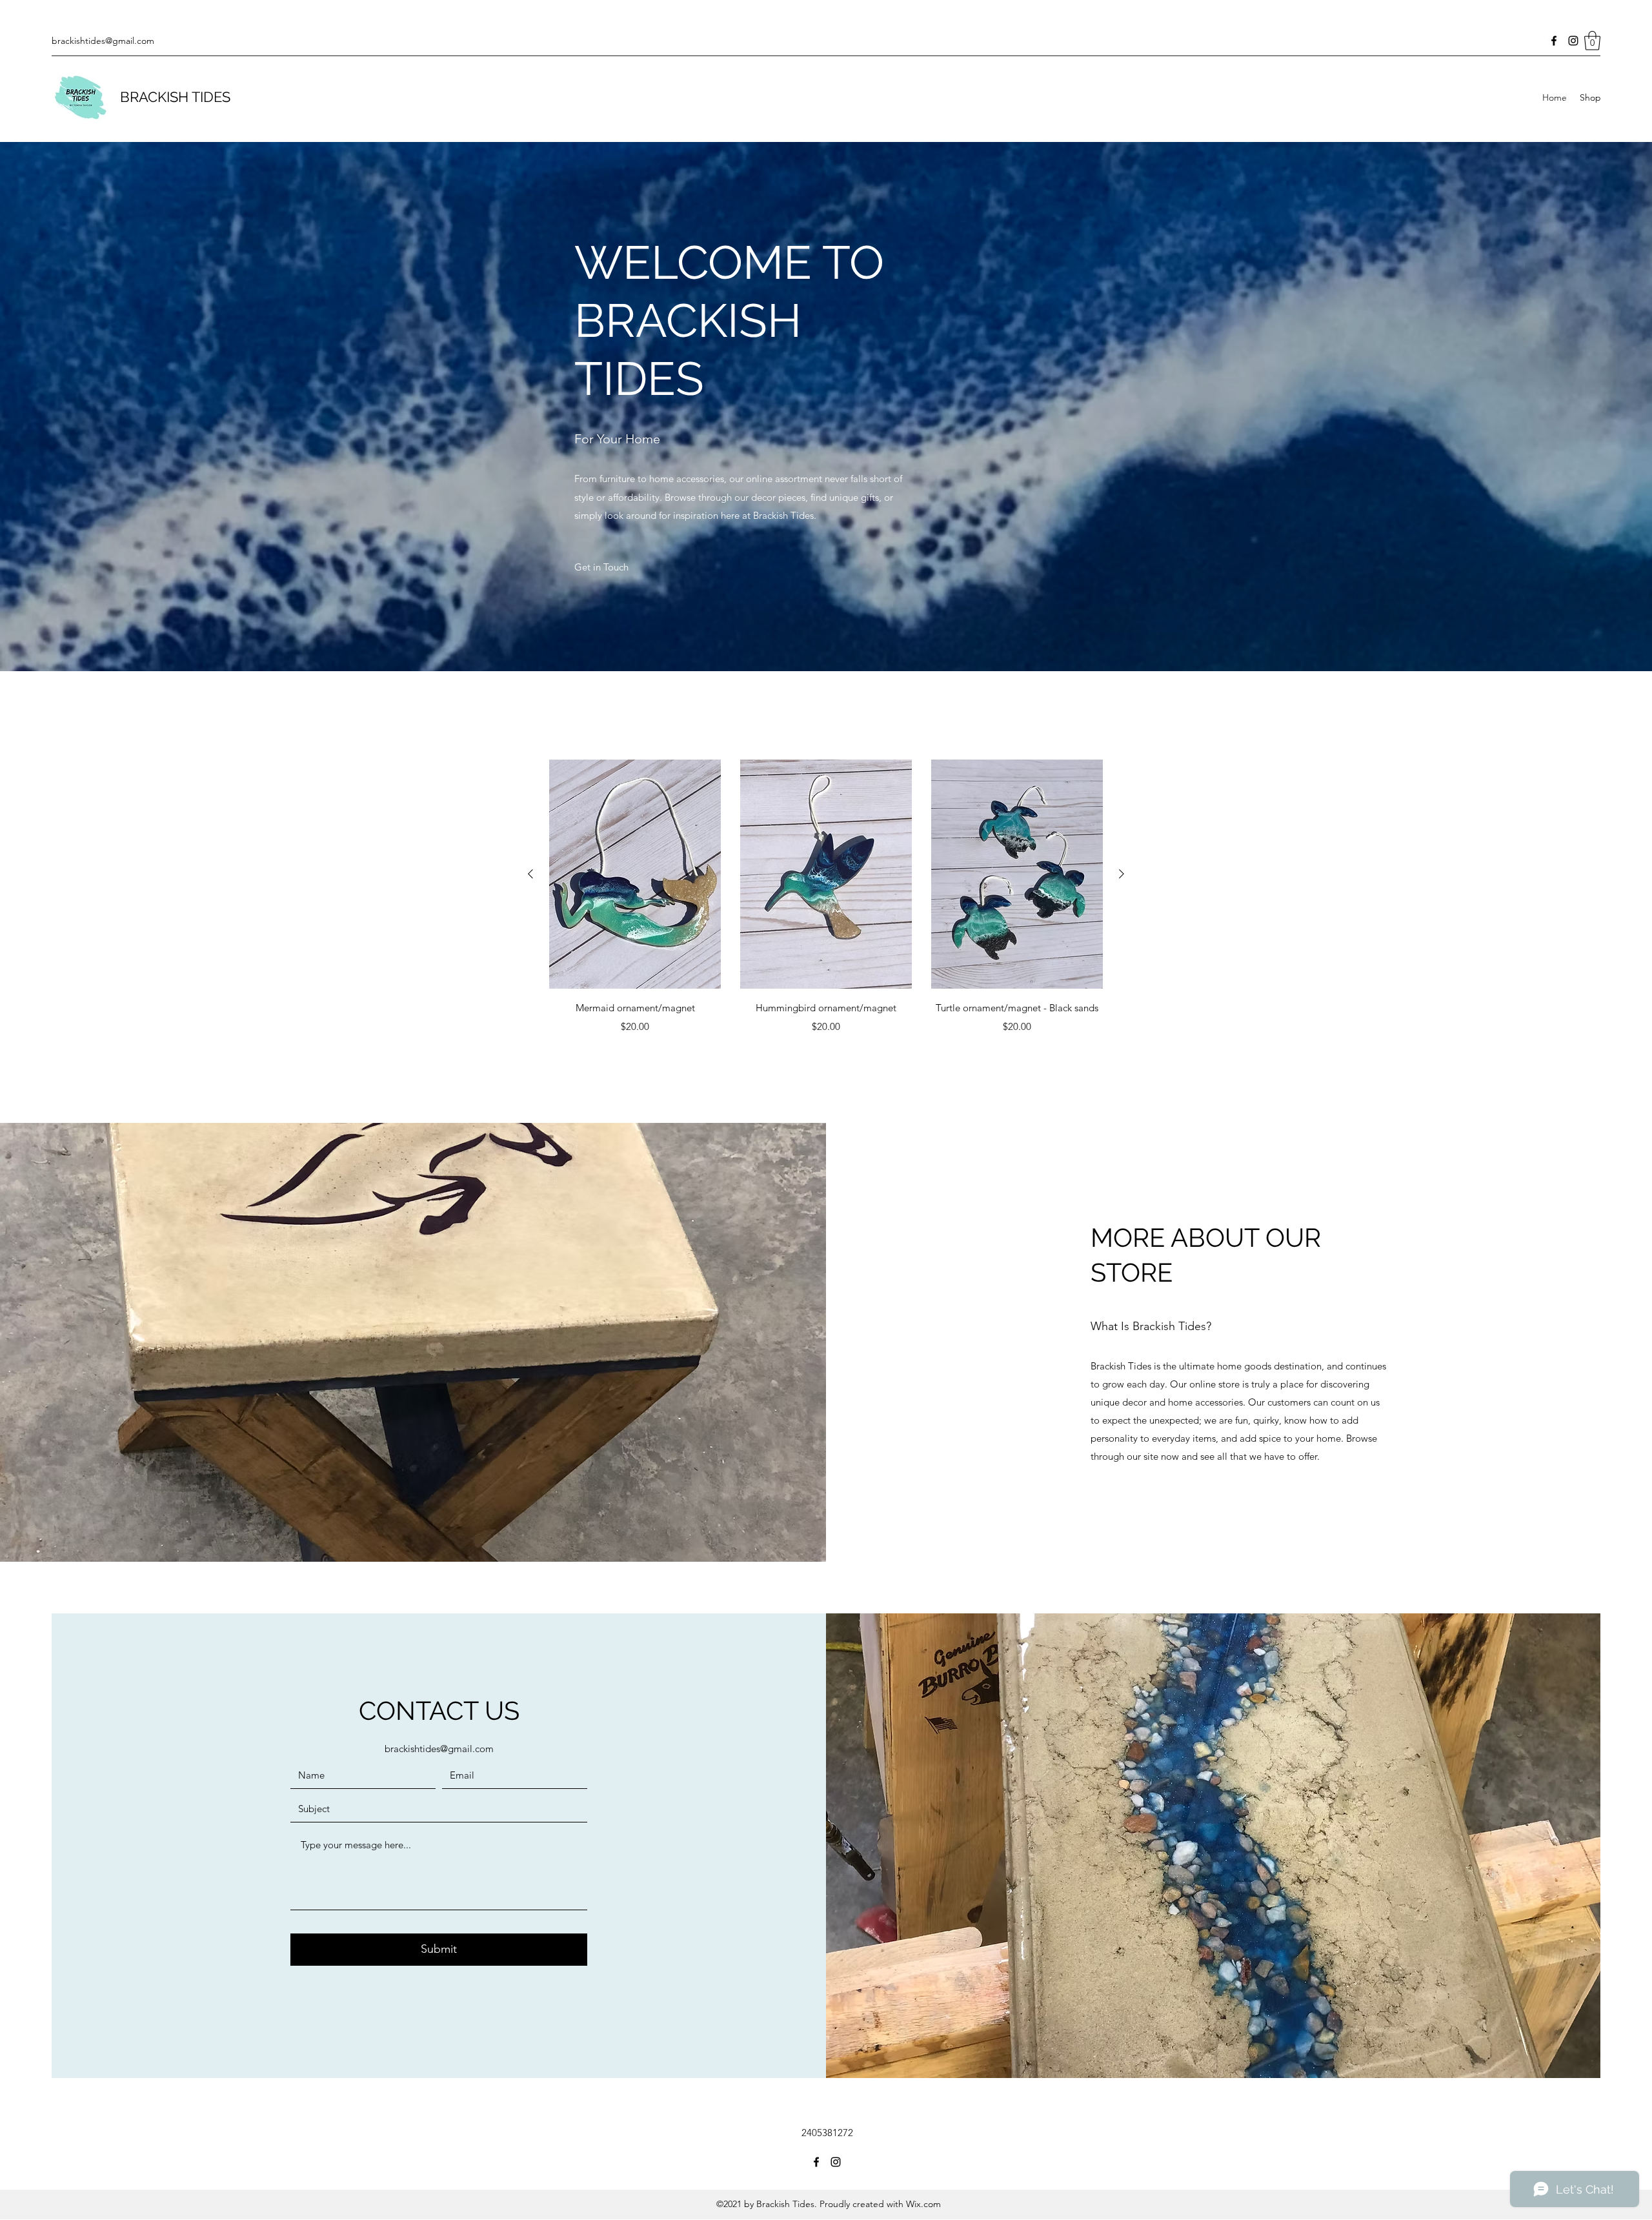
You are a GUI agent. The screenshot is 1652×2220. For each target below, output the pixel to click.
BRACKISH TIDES (175, 97)
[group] (826, 898)
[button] (1592, 41)
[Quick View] (635, 874)
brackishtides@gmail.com (103, 41)
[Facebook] (1554, 41)
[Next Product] (1122, 874)
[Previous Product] (530, 874)
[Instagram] (1573, 41)
